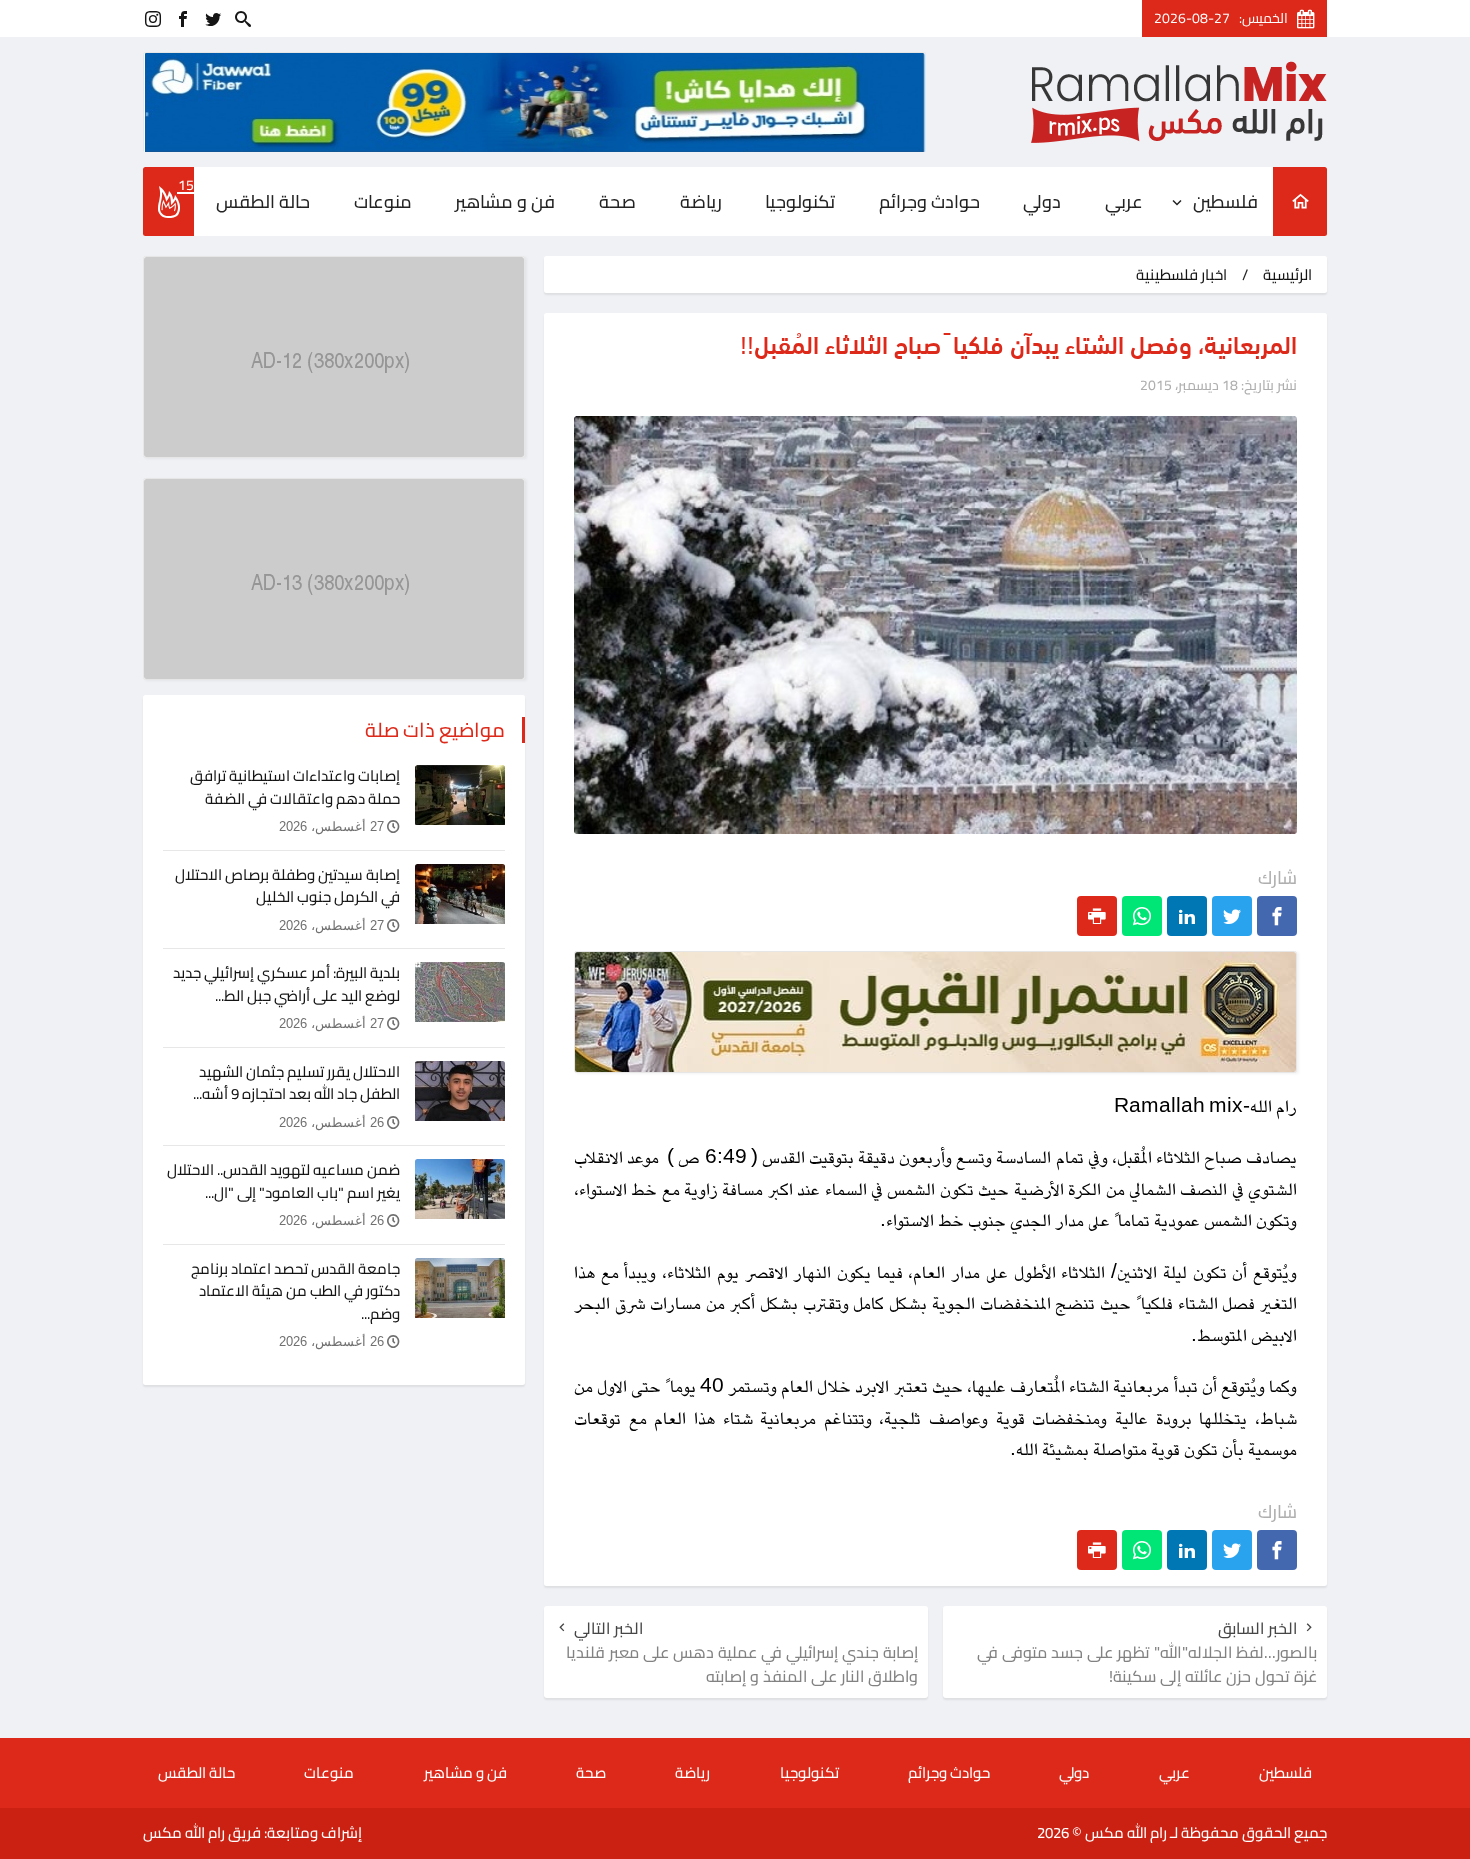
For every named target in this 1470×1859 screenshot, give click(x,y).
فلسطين (1225, 201)
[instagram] (153, 18)
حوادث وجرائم (929, 201)
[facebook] (183, 18)
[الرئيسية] (1300, 201)
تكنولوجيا (800, 201)
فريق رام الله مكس (202, 1832)
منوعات (383, 201)
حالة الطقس (263, 201)
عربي (1124, 201)
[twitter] (213, 18)
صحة (617, 201)
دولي (1042, 201)
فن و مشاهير (505, 201)
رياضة (701, 201)
